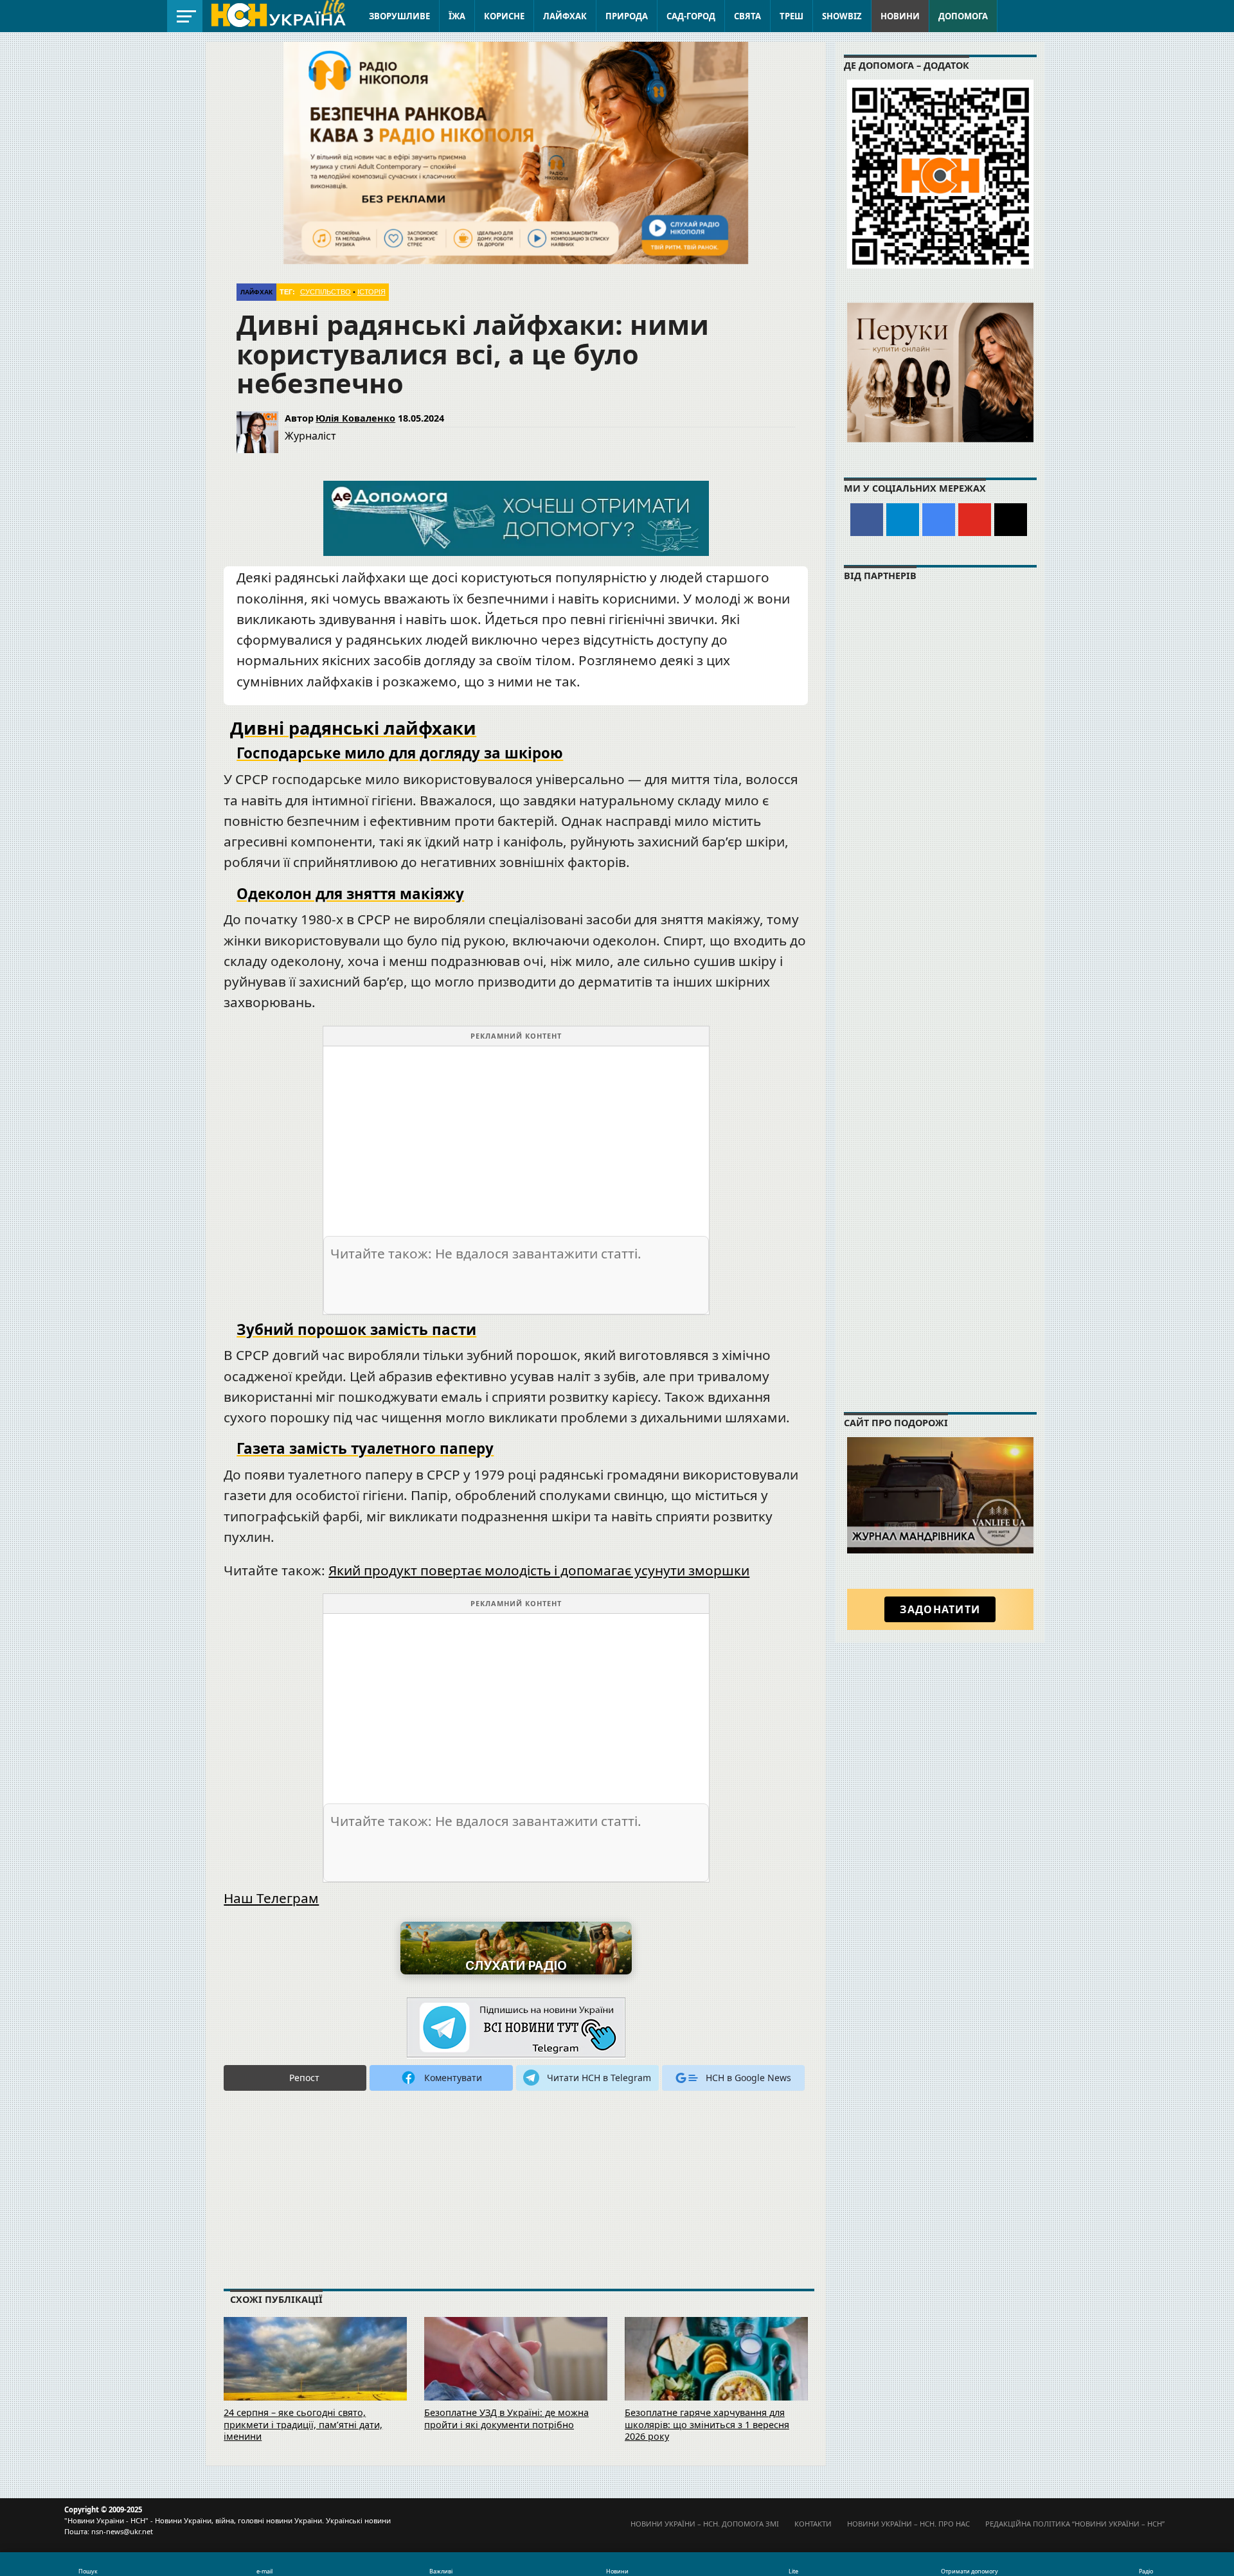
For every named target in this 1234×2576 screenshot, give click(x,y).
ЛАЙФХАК (565, 16)
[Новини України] (278, 14)
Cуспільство (326, 292)
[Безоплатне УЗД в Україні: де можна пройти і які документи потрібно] (516, 2376)
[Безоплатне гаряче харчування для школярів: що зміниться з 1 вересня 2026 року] (716, 2376)
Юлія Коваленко (355, 418)
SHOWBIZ (842, 16)
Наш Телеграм (271, 1898)
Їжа (457, 16)
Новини (900, 16)
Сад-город (691, 16)
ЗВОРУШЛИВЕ (399, 16)
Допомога (963, 16)
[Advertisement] (516, 1136)
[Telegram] (903, 520)
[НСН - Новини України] (516, 2028)
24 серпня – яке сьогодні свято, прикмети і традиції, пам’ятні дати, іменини (303, 2424)
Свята (747, 16)
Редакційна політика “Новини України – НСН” (1075, 2524)
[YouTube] (975, 520)
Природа (627, 16)
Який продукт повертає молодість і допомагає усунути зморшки (539, 1570)
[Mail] (1011, 520)
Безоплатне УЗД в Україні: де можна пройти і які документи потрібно (506, 2419)
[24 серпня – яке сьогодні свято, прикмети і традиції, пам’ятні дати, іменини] (315, 2376)
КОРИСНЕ (504, 16)
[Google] (939, 520)
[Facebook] (867, 520)
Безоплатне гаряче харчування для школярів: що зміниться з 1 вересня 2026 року (707, 2424)
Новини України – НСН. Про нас (908, 2524)
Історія (371, 292)
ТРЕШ (791, 16)
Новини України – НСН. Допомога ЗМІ (705, 2524)
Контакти (813, 2524)
